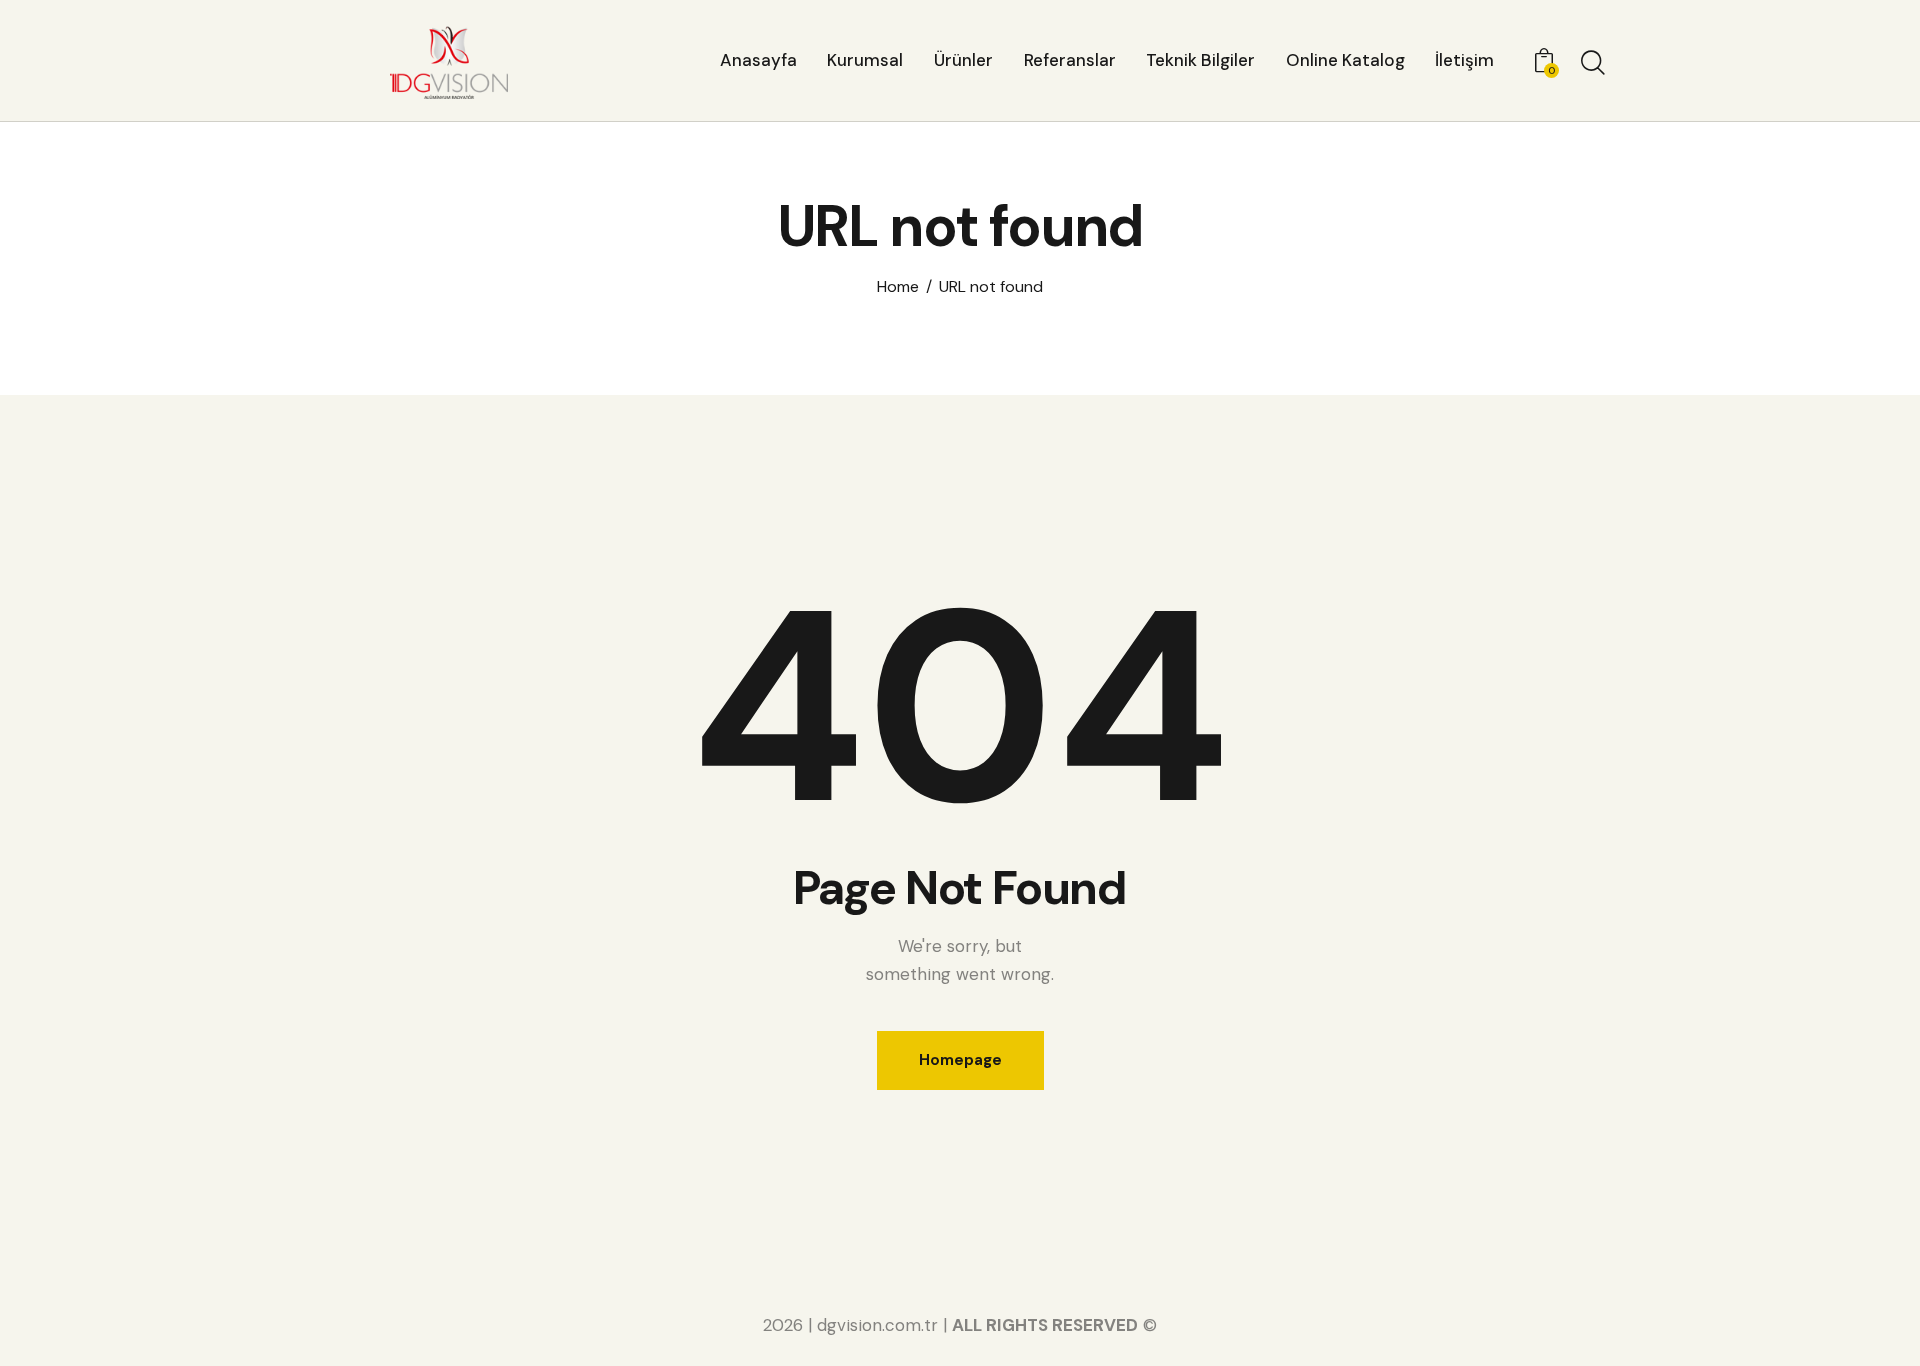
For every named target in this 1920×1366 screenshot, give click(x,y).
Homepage (960, 1060)
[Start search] (1593, 63)
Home (898, 287)
